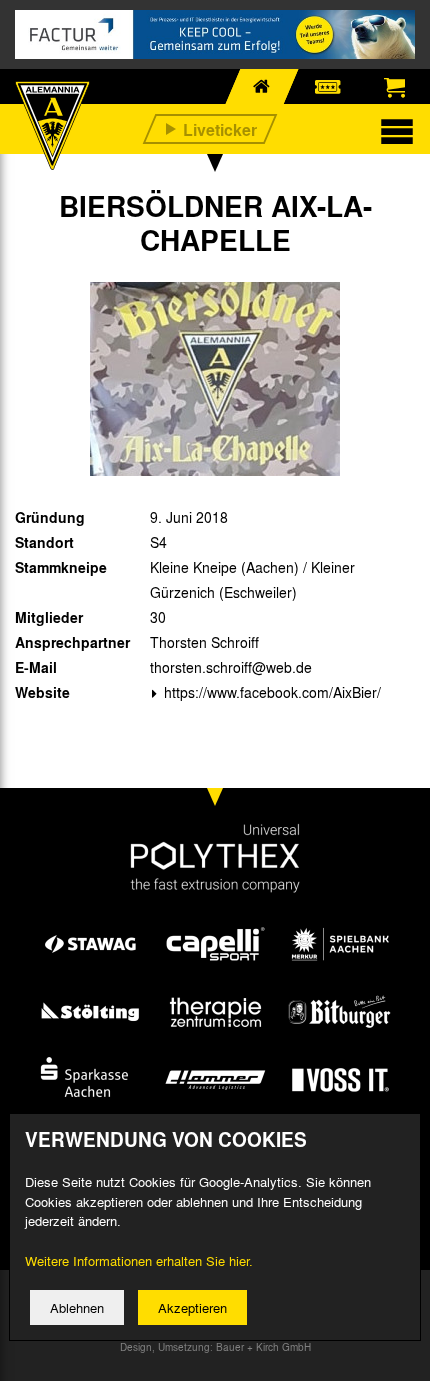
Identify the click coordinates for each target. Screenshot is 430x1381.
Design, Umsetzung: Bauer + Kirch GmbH (215, 1347)
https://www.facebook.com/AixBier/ (270, 692)
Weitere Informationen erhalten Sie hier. (139, 1260)
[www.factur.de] (215, 34)
